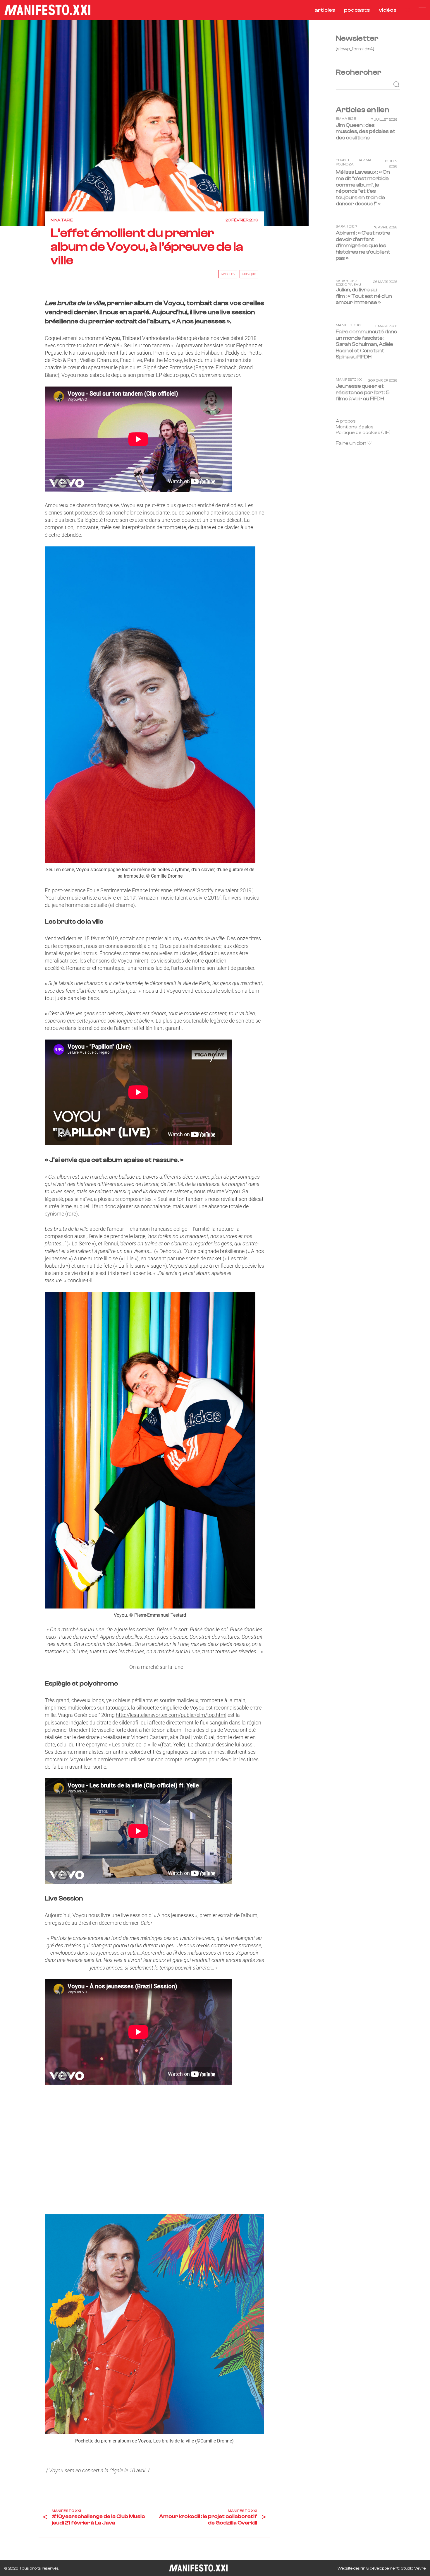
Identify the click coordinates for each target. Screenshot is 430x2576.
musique (249, 274)
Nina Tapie (62, 220)
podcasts (357, 10)
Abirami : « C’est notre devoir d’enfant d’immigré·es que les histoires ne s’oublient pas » (363, 246)
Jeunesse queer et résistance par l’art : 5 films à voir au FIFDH (363, 392)
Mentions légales (355, 427)
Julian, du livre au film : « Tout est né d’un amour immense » (364, 296)
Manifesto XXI (66, 2511)
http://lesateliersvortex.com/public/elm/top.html (171, 1715)
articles (325, 10)
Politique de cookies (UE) (363, 433)
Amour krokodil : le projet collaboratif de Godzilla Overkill (208, 2520)
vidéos (388, 10)
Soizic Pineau (348, 285)
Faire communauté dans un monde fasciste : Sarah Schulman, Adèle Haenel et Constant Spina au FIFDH (366, 344)
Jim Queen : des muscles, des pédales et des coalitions (365, 131)
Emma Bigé (346, 118)
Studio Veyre (413, 2568)
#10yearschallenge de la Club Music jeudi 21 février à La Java (98, 2520)
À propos (346, 421)
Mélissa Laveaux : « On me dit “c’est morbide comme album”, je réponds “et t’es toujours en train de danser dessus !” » (363, 188)
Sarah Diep (346, 227)
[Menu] (422, 10)
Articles (228, 274)
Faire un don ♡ (354, 443)
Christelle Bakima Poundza (354, 162)
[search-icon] (408, 10)
